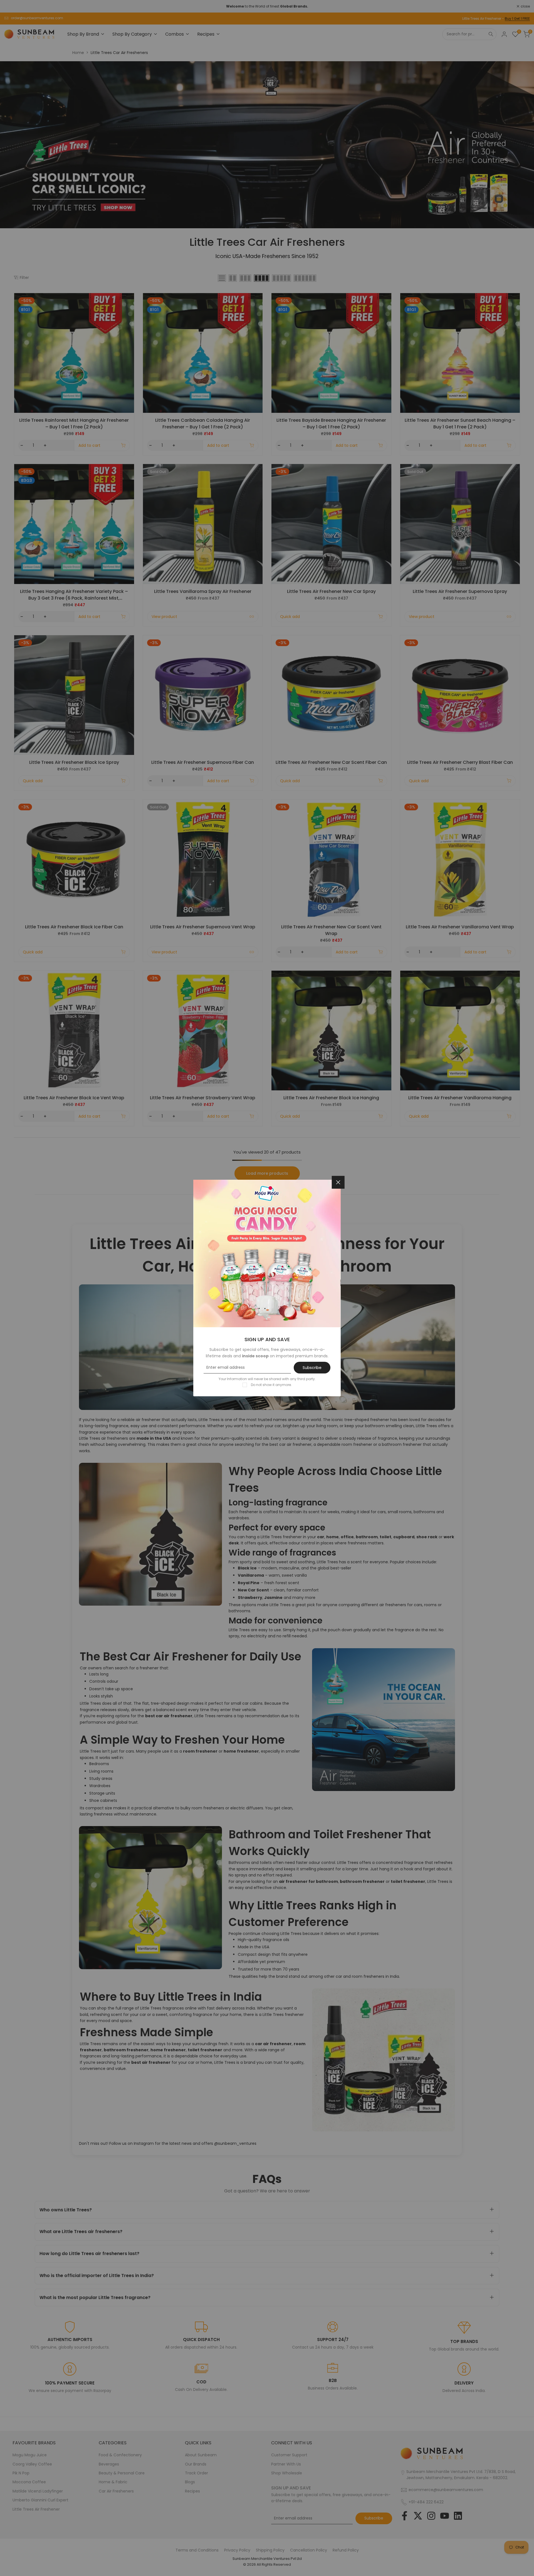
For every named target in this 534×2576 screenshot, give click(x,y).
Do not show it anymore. (271, 1385)
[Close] (338, 1182)
